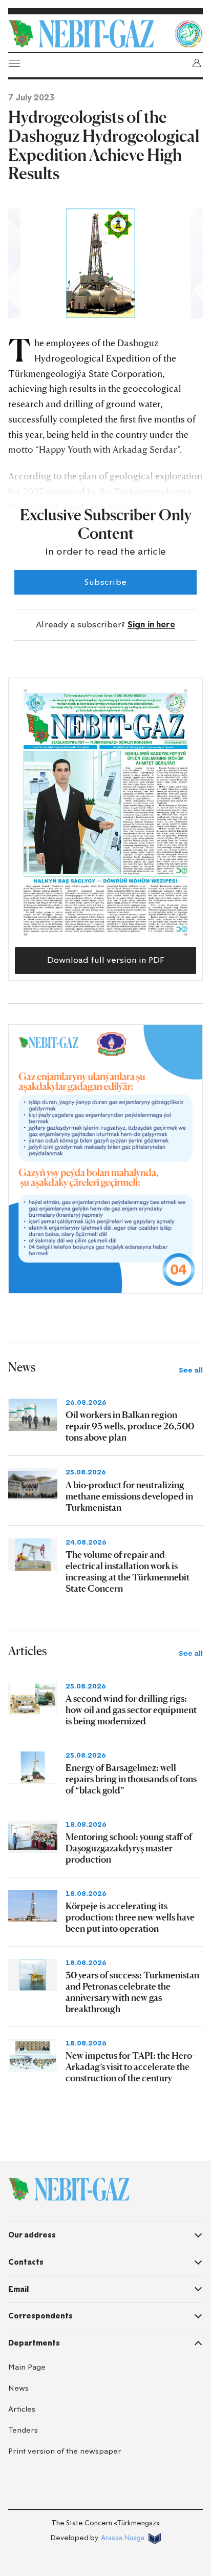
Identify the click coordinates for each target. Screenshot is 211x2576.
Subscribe (105, 582)
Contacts (26, 2262)
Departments (34, 2343)
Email (18, 2289)
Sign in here (151, 625)
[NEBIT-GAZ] (69, 2189)
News (18, 2388)
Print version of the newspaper (65, 2451)
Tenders (23, 2430)
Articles (22, 2409)
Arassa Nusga (123, 2538)
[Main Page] (89, 34)
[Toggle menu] (14, 63)
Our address (32, 2235)
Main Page (27, 2367)
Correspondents (40, 2316)
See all (191, 1370)
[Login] (197, 63)
